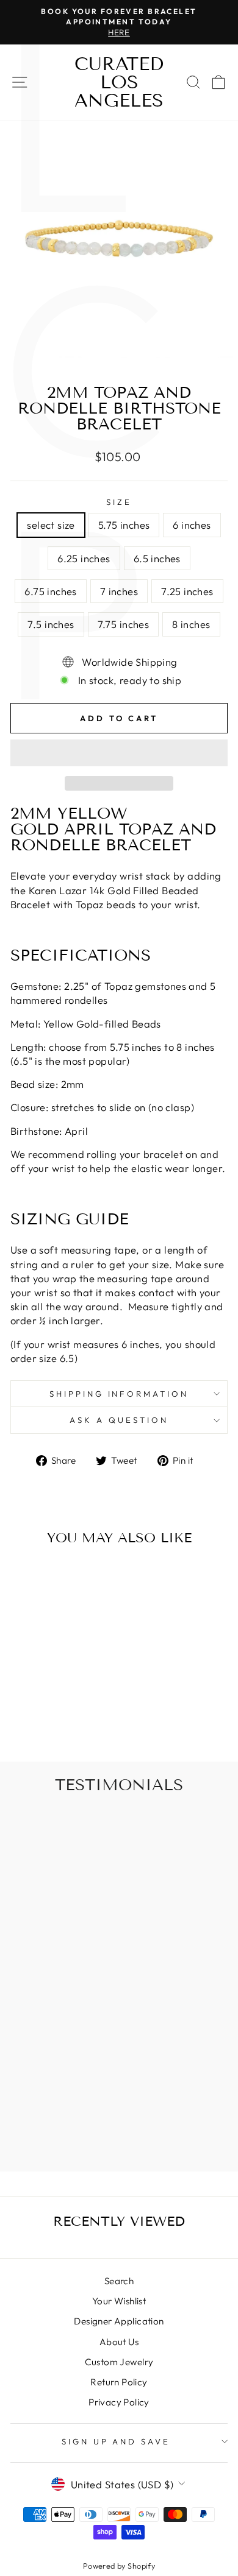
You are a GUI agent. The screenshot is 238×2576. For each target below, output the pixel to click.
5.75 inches (124, 525)
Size (119, 502)
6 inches (192, 525)
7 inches (119, 591)
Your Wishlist (119, 2301)
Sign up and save (116, 2441)
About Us (119, 2342)
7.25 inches (187, 591)
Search (119, 2281)
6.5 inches (157, 558)
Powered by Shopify (119, 2566)
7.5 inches (51, 624)
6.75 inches (51, 591)
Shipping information (119, 1394)
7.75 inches (124, 624)
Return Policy (119, 2382)
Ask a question (119, 1420)
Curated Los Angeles (119, 82)
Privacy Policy (119, 2402)
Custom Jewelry (119, 2362)
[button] (119, 753)
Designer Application (119, 2321)
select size (51, 525)
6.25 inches (84, 558)
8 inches (191, 624)
